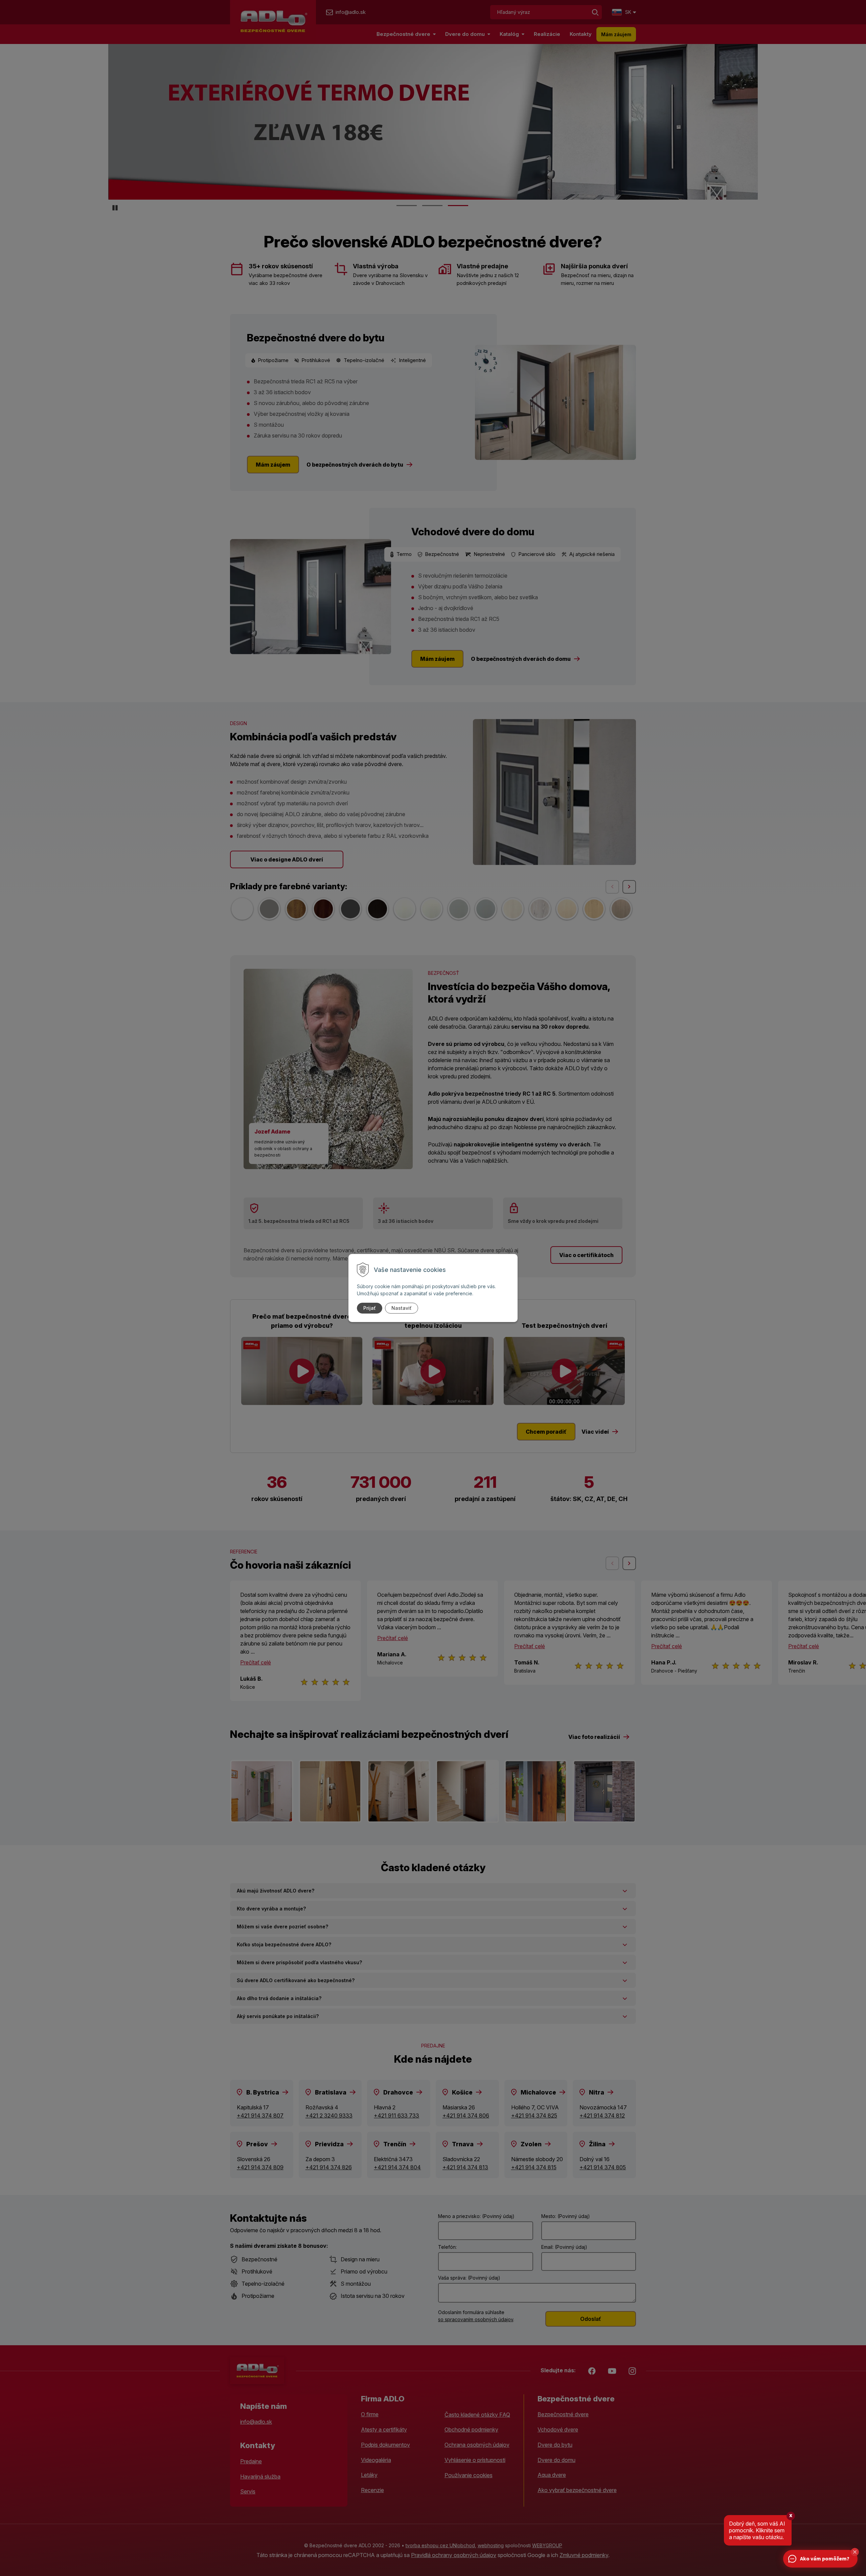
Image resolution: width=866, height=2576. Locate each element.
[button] (855, 2552)
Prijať (370, 1308)
